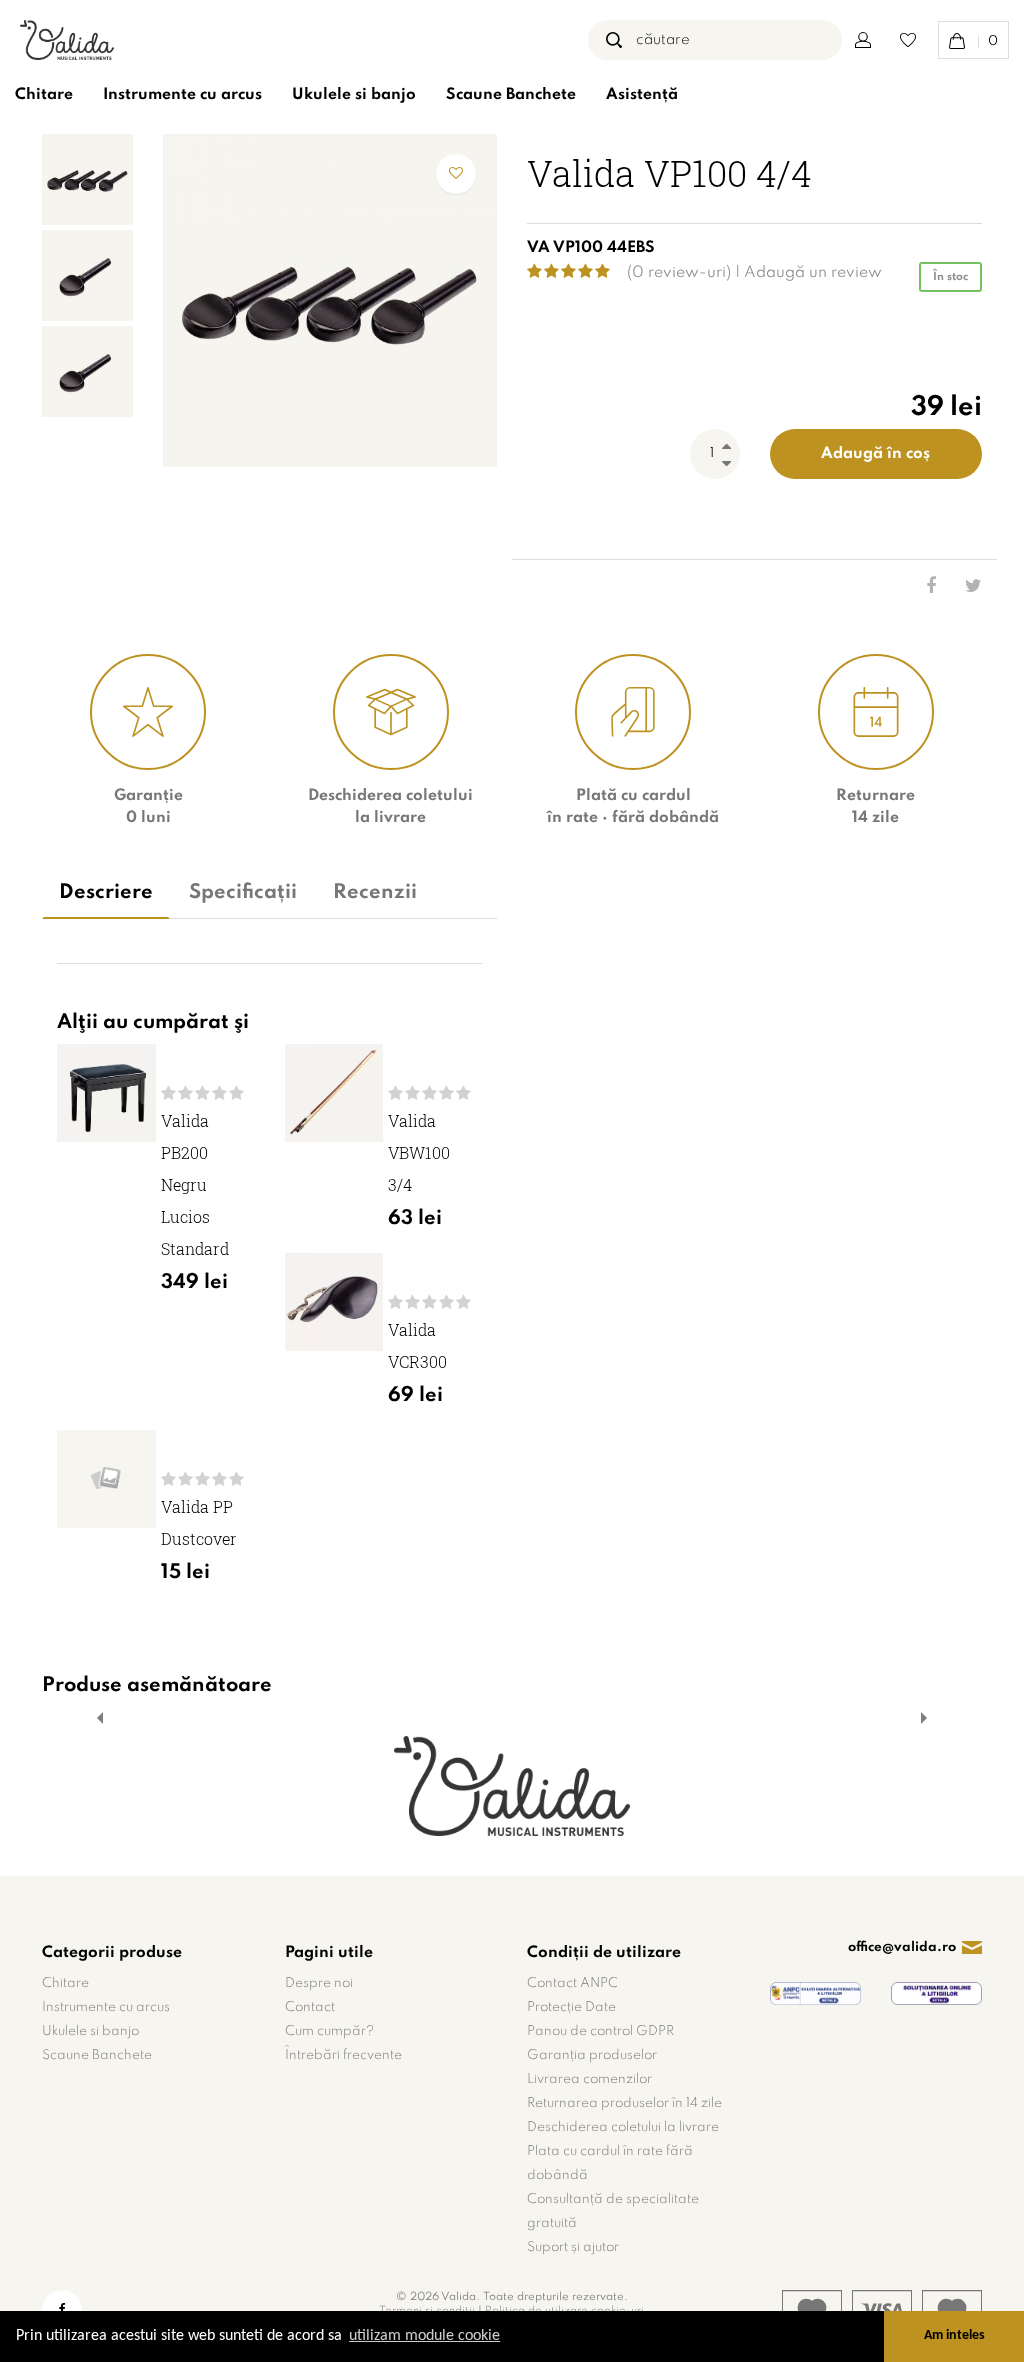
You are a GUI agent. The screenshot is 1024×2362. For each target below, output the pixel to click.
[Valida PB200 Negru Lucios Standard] (106, 1093)
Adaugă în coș (875, 454)
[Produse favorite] (908, 40)
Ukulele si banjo (354, 95)
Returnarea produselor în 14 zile (624, 2103)
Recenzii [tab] (375, 893)
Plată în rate (633, 807)
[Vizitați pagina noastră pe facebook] (62, 2310)
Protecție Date (571, 2007)
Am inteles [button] (954, 2335)
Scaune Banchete (511, 95)
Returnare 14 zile (875, 807)
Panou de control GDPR (600, 2031)
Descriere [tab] (106, 893)
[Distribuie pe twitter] (961, 587)
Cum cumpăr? (329, 2031)
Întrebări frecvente (343, 2055)
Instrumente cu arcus (182, 95)
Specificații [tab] (243, 893)
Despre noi (319, 1983)
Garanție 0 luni (148, 807)
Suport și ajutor (573, 2247)
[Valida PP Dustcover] (106, 1479)
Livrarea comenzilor (589, 2079)
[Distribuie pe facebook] (915, 587)
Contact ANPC (572, 1983)
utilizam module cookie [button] (424, 2336)
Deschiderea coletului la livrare (623, 2127)
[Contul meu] (863, 40)
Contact (310, 2007)
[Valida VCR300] (334, 1302)
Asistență (642, 95)
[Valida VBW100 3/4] (334, 1093)
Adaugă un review (813, 273)
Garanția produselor (592, 2055)
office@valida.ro (902, 1947)
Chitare (44, 95)
